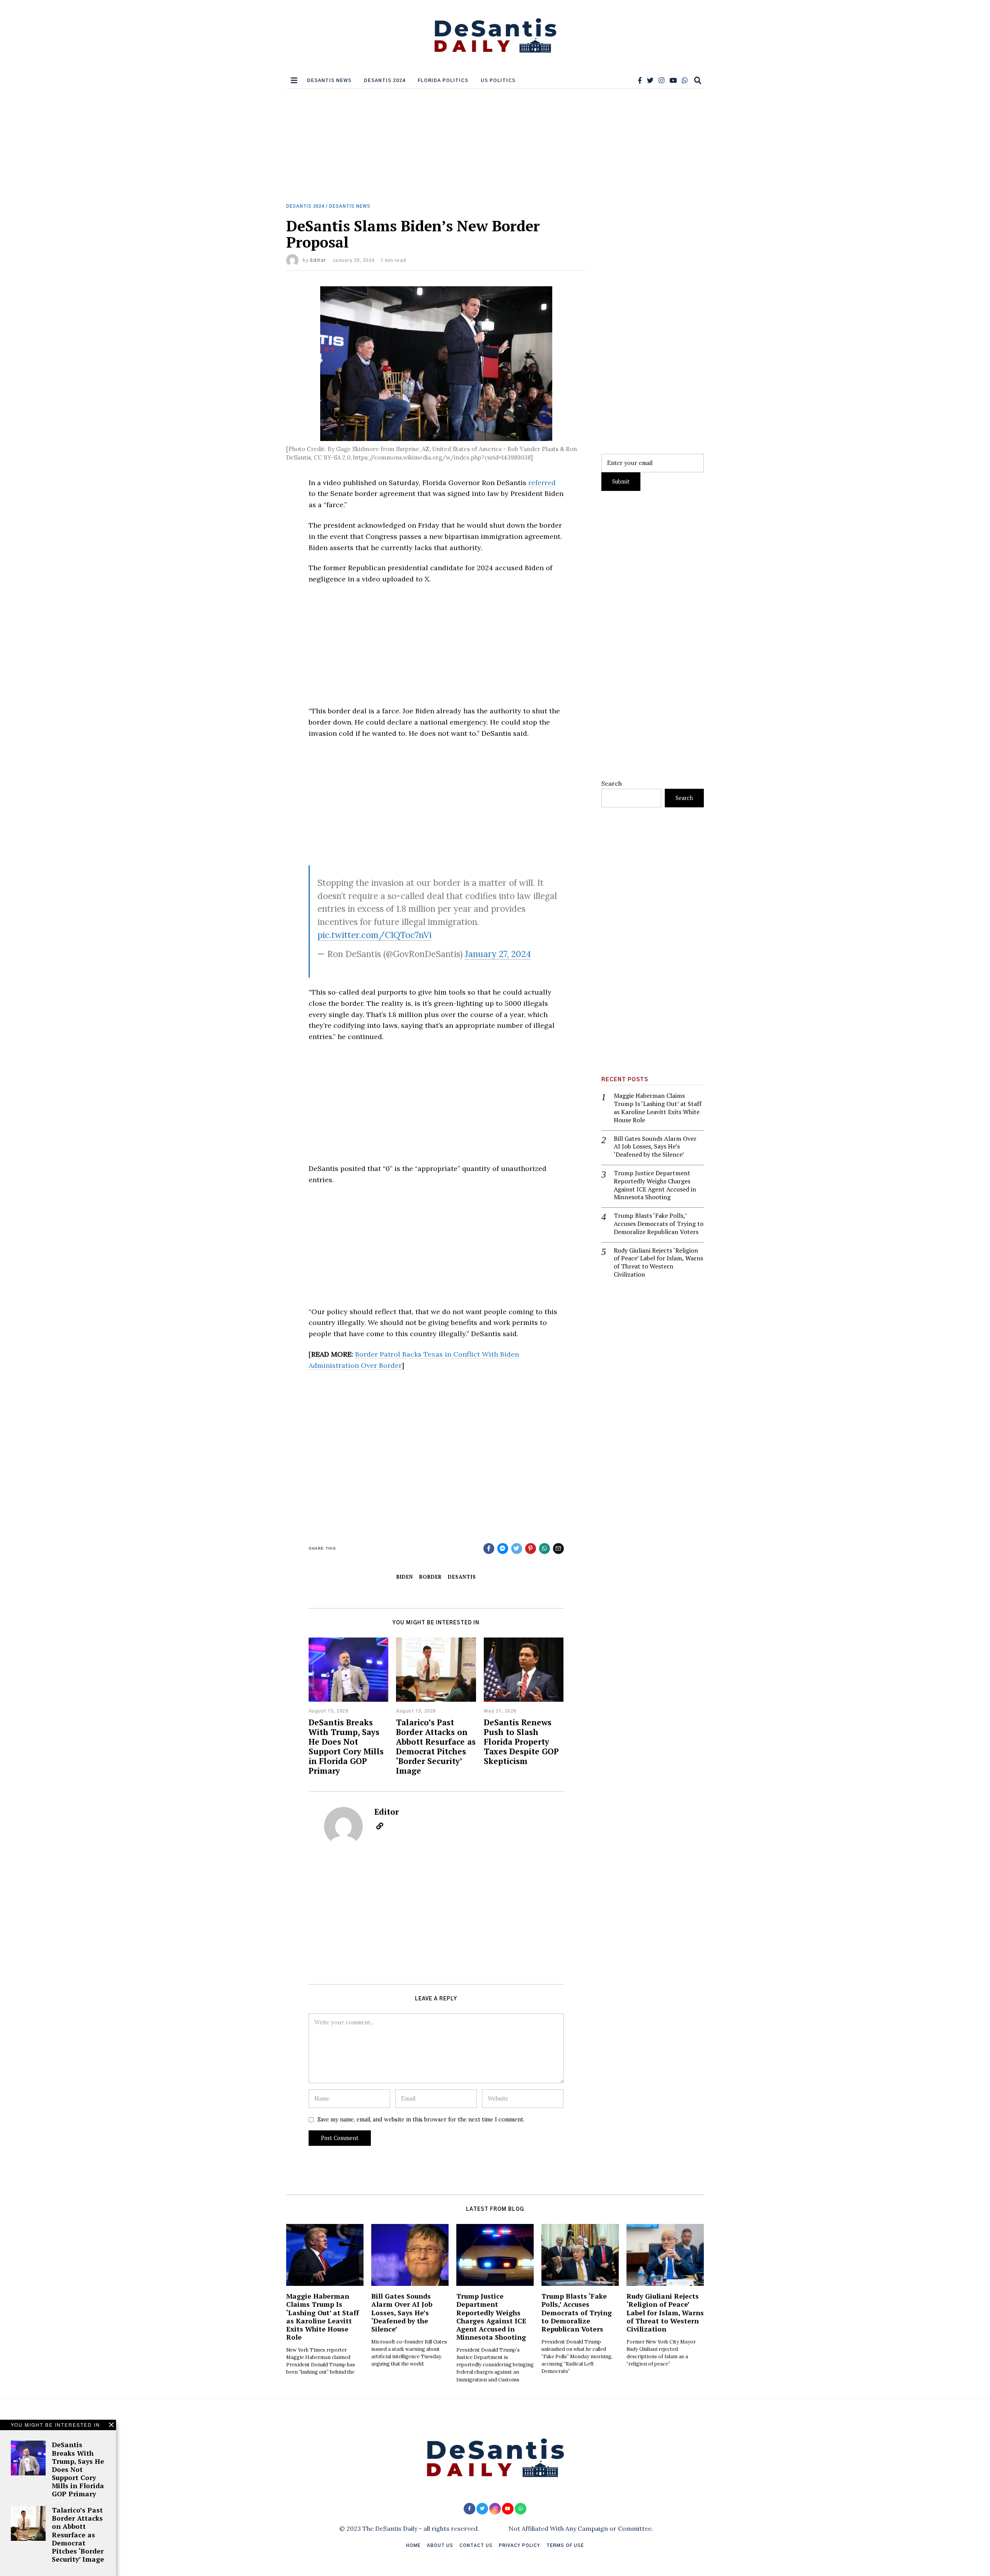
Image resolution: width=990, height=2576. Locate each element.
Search (612, 783)
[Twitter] (650, 80)
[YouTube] (673, 80)
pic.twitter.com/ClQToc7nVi (375, 935)
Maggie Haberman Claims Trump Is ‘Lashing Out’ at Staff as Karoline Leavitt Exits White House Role (658, 1108)
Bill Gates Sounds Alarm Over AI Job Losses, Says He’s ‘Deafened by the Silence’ (655, 1147)
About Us (440, 2546)
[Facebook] (640, 80)
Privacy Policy (520, 2546)
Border (430, 1577)
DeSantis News (329, 80)
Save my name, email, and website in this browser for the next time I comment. (421, 2120)
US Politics (498, 80)
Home (413, 2546)
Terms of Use (565, 2546)
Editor (318, 260)
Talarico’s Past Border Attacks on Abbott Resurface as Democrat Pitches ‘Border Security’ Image (436, 1746)
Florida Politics (443, 80)
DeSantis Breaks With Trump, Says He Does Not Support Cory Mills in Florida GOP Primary (346, 1746)
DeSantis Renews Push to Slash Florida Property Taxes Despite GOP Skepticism (521, 1742)
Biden (405, 1577)
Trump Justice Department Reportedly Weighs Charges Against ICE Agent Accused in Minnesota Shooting (655, 1185)
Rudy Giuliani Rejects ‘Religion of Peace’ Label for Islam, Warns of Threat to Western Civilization (658, 1262)
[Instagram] (661, 80)
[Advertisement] (495, 146)
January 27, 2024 (498, 954)
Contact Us (476, 2546)
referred (542, 483)
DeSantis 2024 (385, 80)
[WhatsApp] (685, 80)
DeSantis (462, 1577)
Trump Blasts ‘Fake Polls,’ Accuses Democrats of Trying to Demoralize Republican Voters (659, 1224)
